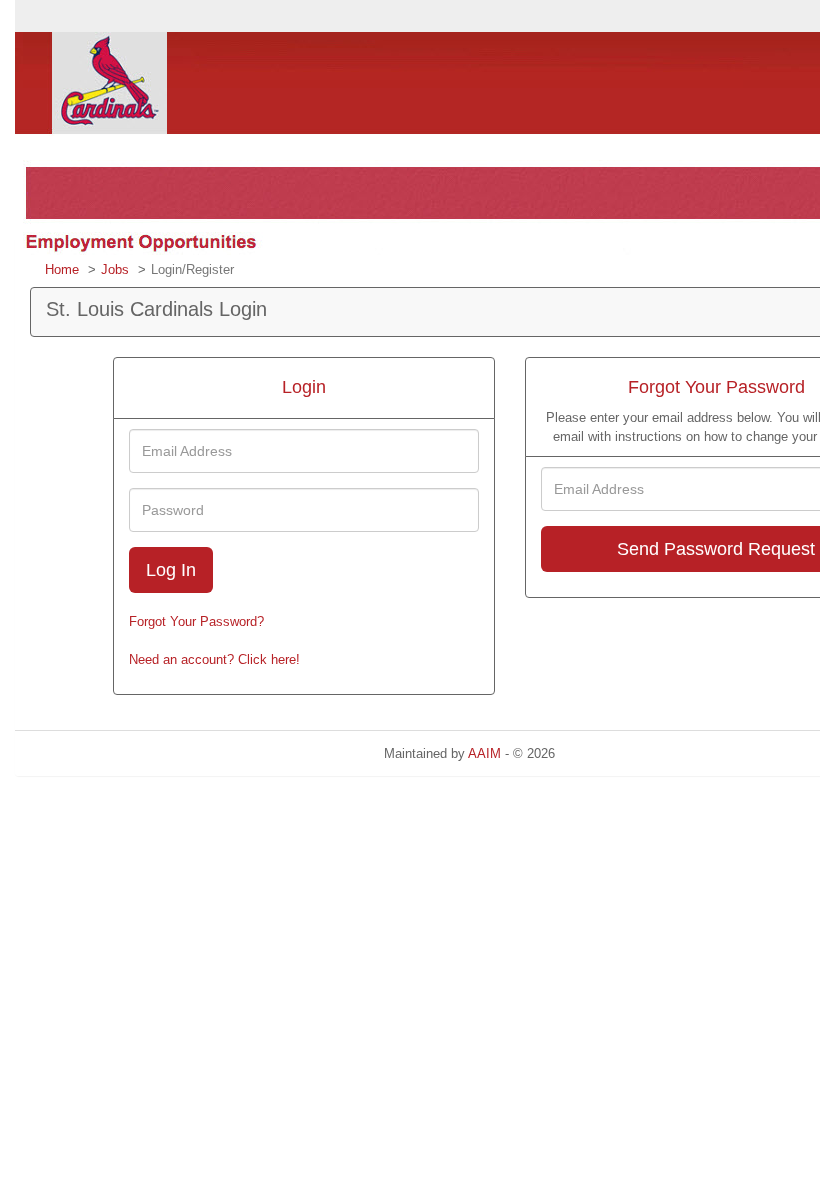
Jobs (115, 269)
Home (62, 269)
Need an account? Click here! (214, 659)
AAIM (484, 753)
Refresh (613, 753)
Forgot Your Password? (196, 621)
